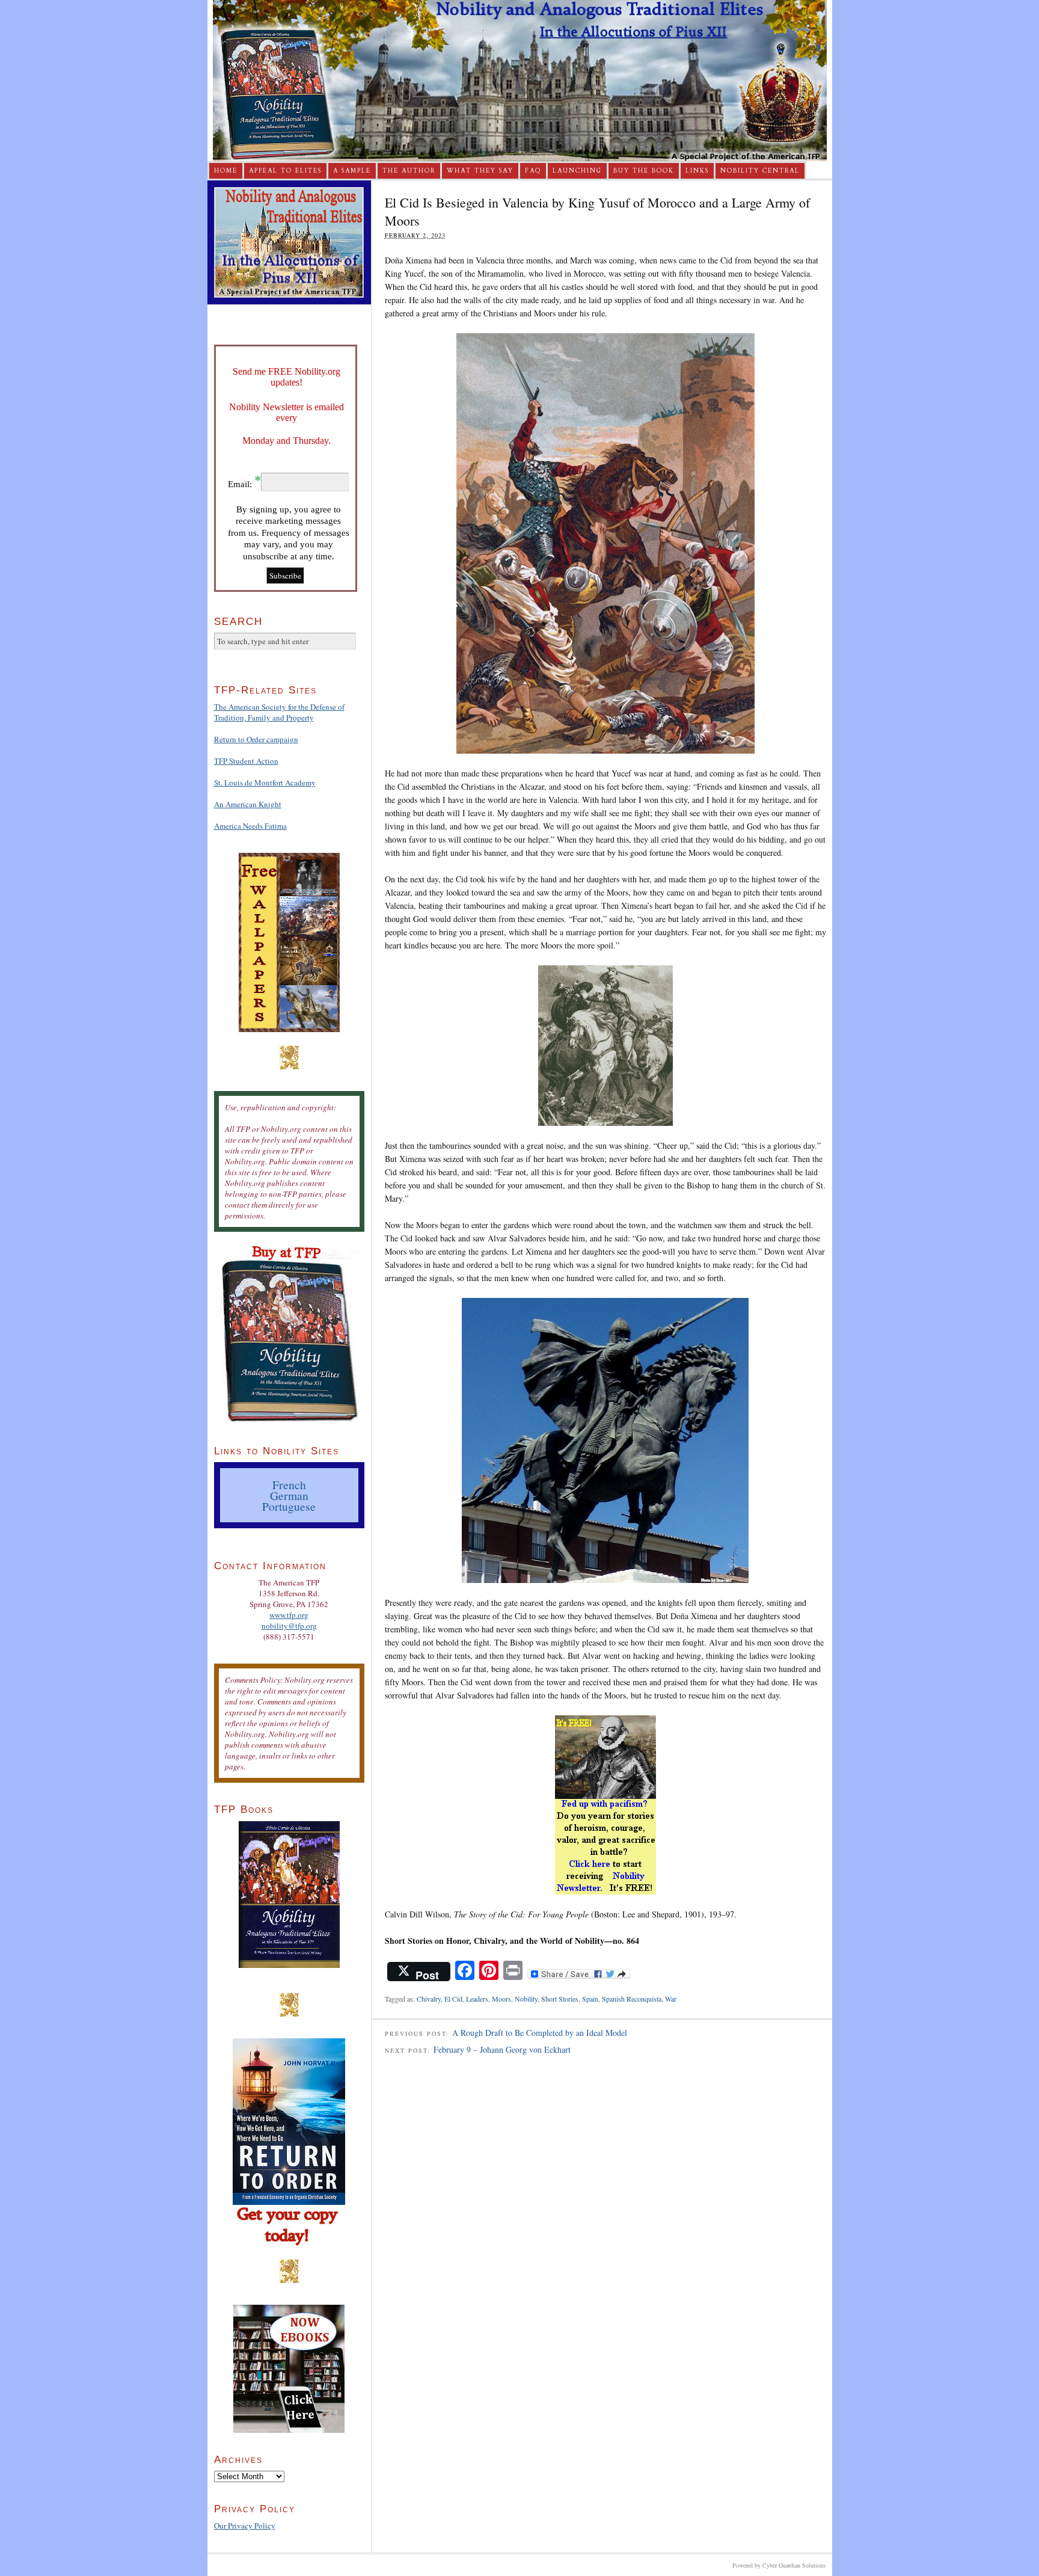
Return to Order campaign (256, 739)
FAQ (533, 171)
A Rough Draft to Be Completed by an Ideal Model (540, 2033)
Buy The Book (644, 171)
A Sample (352, 171)
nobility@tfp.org (289, 1626)
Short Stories (560, 1999)
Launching (577, 171)
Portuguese (289, 1506)
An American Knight (248, 804)
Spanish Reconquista (632, 1999)
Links (697, 171)
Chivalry (429, 1999)
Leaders (477, 1999)
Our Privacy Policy (245, 2525)
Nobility (526, 1999)
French (289, 1484)
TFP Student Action (246, 761)
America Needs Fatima (250, 826)
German (289, 1495)
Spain (590, 1999)
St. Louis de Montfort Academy (265, 782)
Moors (501, 1999)
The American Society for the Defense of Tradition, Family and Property (279, 712)
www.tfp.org (289, 1615)
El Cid (453, 1999)
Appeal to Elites (285, 171)
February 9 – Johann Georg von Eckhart (502, 2049)
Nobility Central (760, 171)
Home (226, 171)
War (671, 1999)
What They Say (480, 171)
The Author (409, 171)
